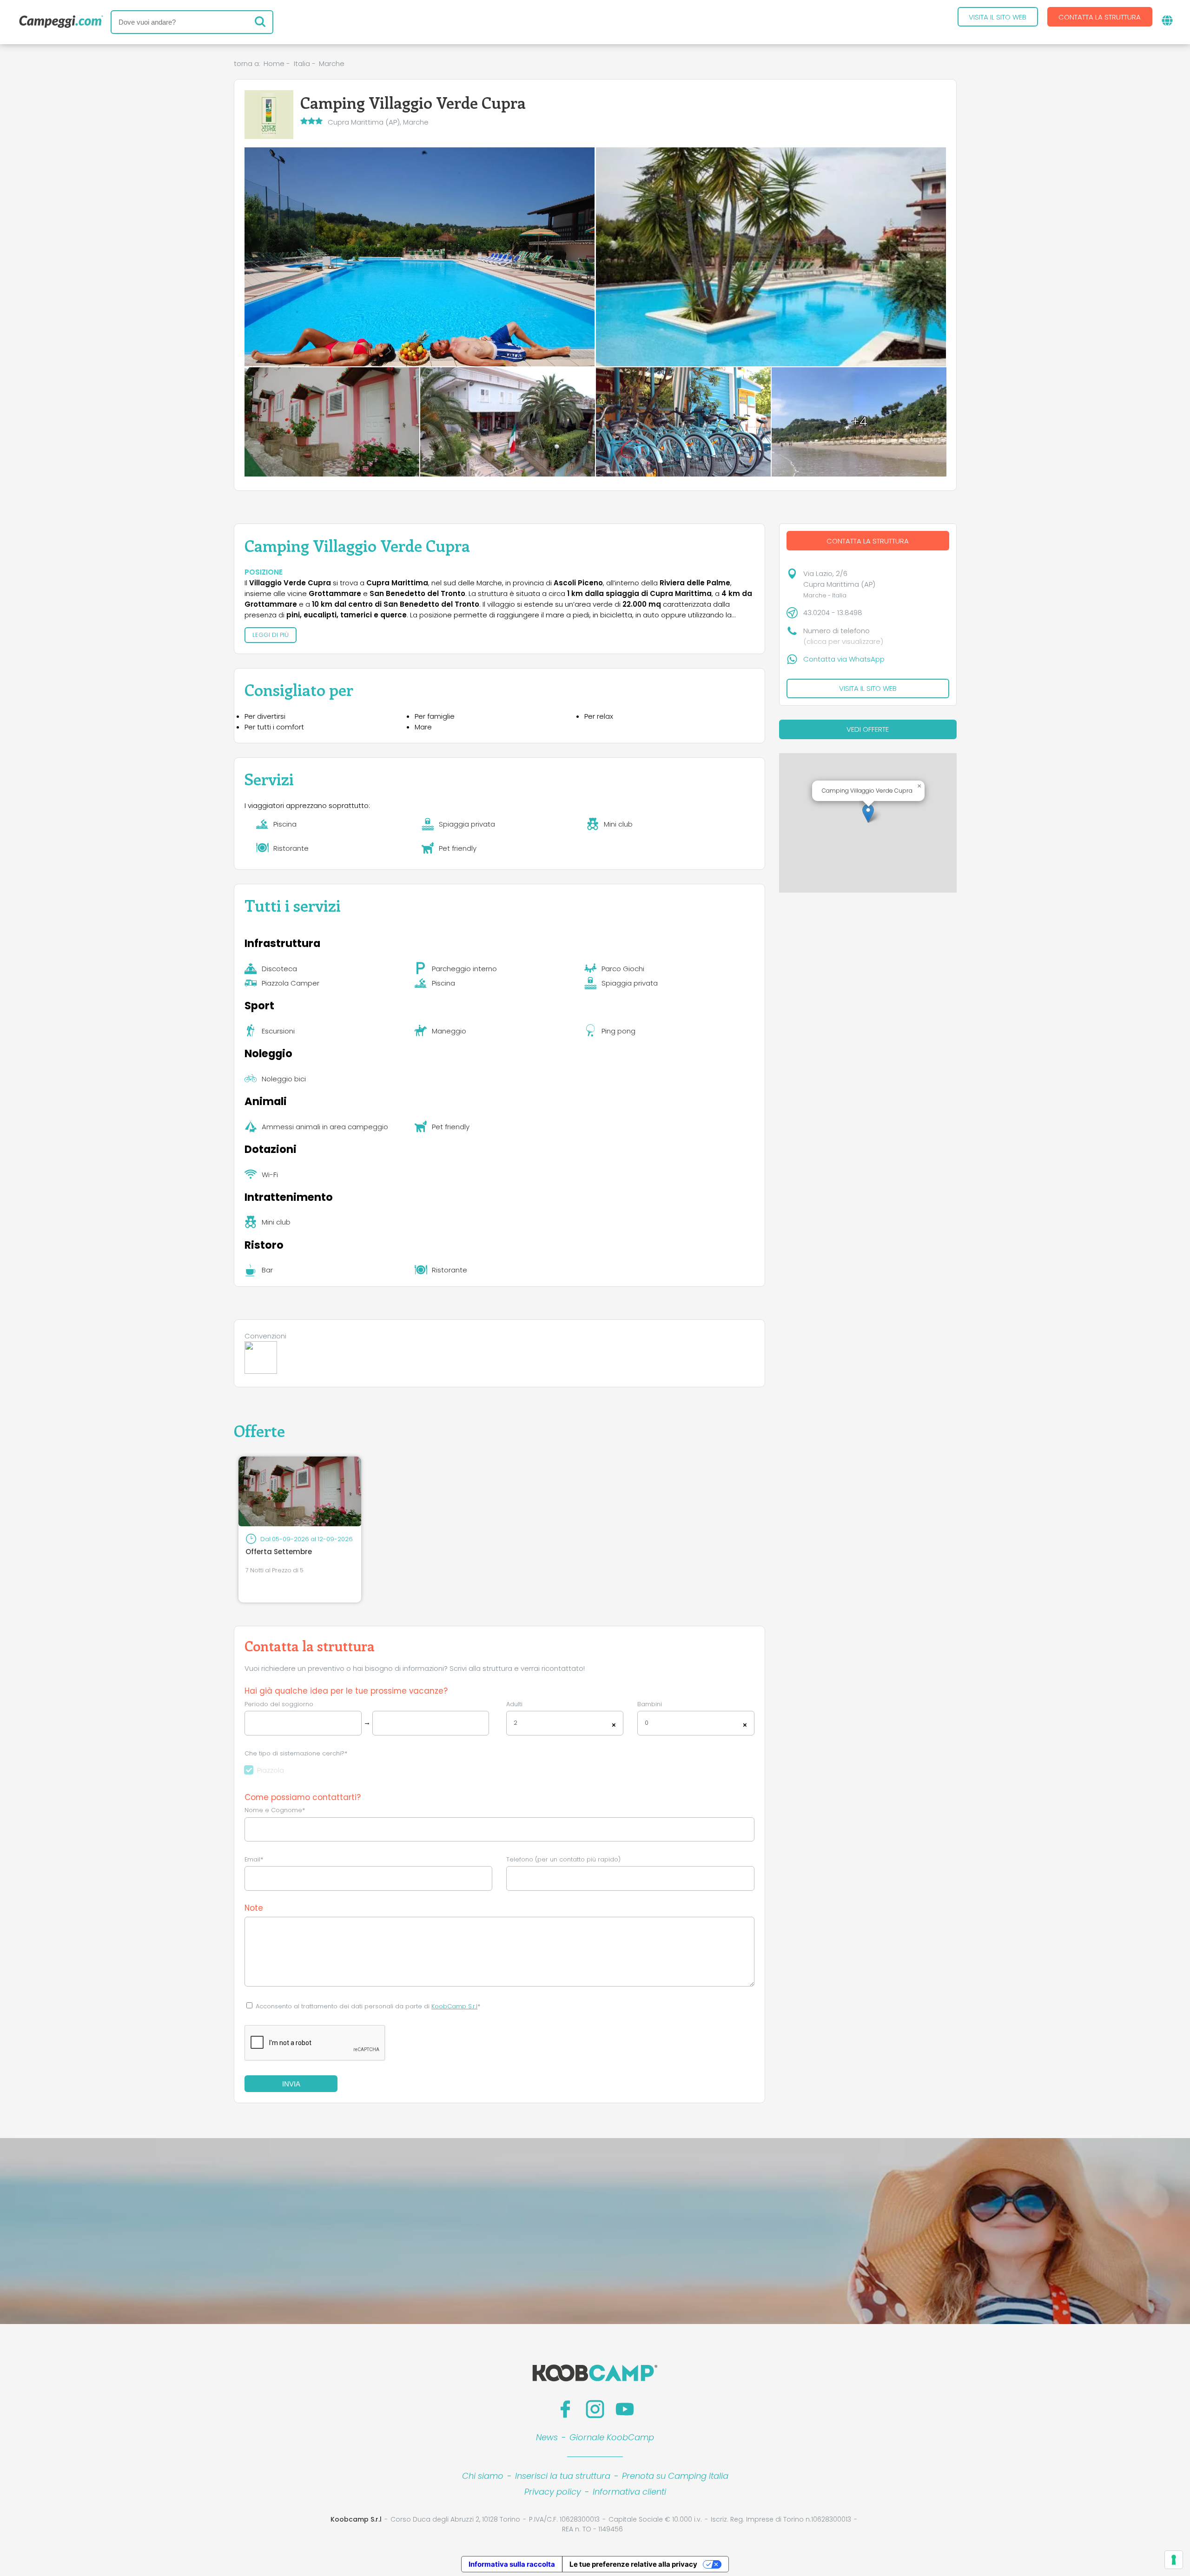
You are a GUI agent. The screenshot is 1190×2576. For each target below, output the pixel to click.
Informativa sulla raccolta (512, 2564)
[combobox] (565, 1723)
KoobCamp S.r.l (454, 2006)
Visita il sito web (998, 17)
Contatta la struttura (1100, 17)
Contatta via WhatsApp (844, 659)
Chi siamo (483, 2476)
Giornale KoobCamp (612, 2437)
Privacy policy (553, 2492)
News (547, 2437)
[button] (868, 813)
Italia (302, 63)
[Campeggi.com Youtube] (625, 2409)
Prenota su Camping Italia (675, 2476)
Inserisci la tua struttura (563, 2476)
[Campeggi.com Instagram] (595, 2409)
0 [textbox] (647, 1723)
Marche (332, 63)
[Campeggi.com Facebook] (565, 2409)
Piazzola (271, 1770)
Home (274, 63)
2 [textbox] (516, 1723)
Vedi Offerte (868, 729)
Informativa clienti (629, 2492)
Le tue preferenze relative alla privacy (633, 2564)
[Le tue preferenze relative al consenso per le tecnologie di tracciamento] (1174, 2560)
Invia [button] (291, 2084)
